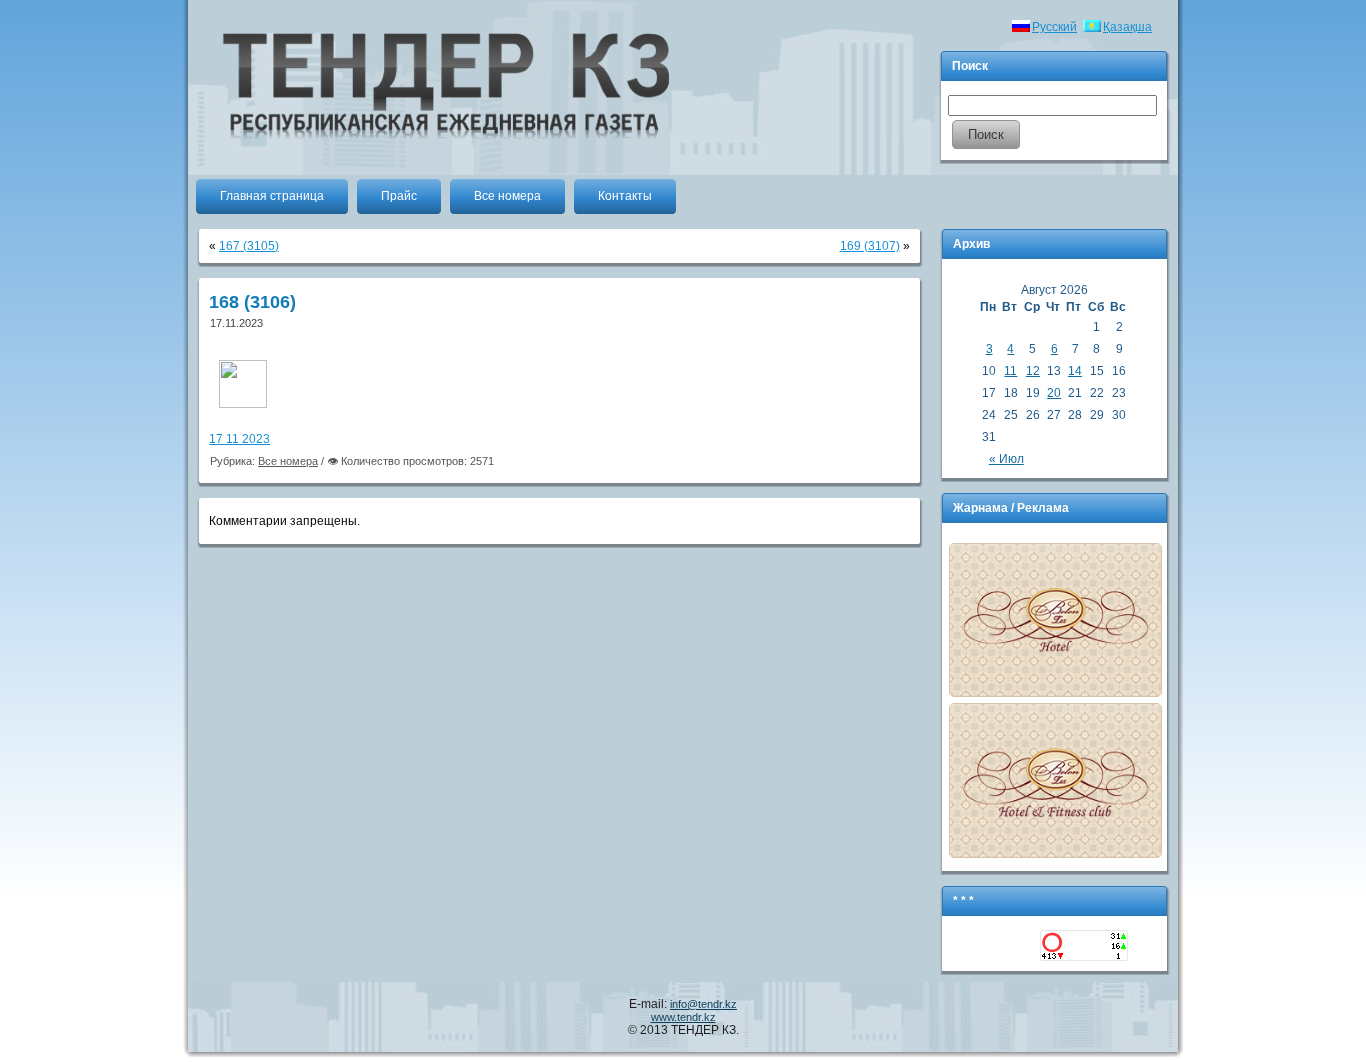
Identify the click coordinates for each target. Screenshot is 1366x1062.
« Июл (1006, 459)
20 (1054, 393)
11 (1010, 371)
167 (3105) (249, 246)
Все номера (288, 461)
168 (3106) (252, 302)
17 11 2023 (239, 439)
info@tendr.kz (703, 1004)
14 (1075, 371)
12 (1033, 371)
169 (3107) (870, 246)
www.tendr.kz (683, 1017)
